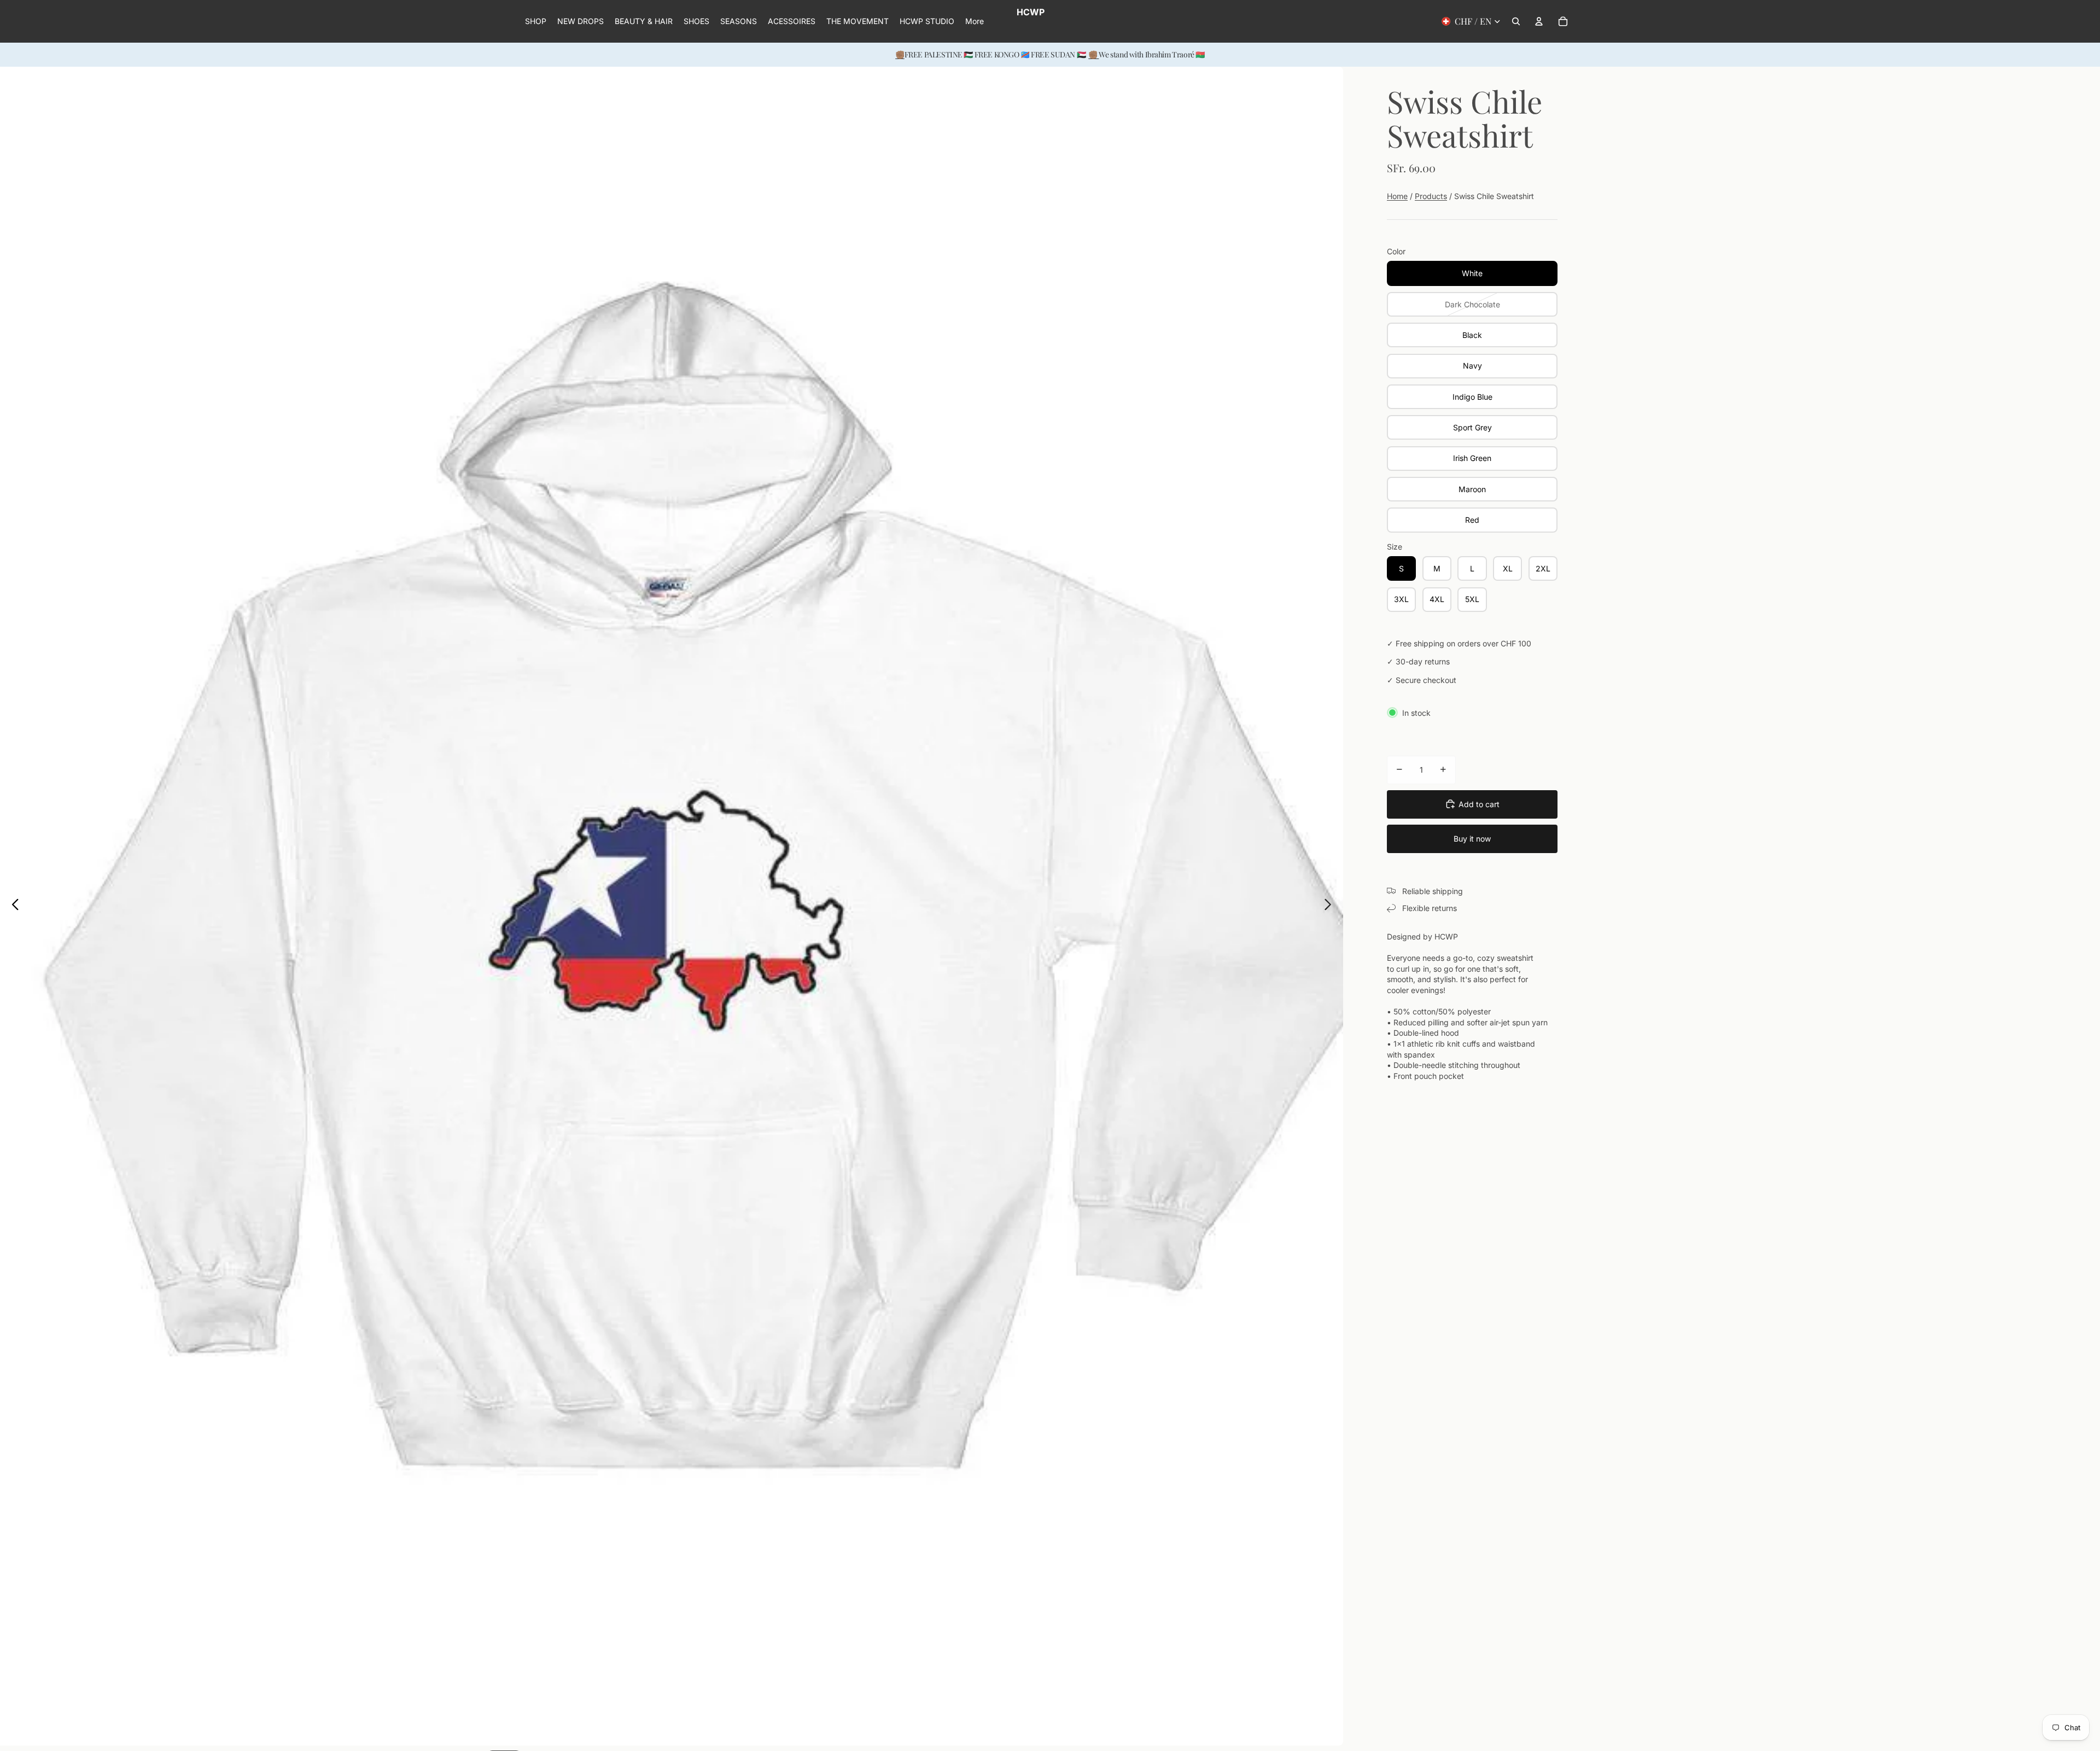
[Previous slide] (12, 906)
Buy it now (1472, 839)
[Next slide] (1331, 906)
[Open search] (1516, 21)
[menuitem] (975, 21)
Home (1397, 196)
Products (1431, 196)
